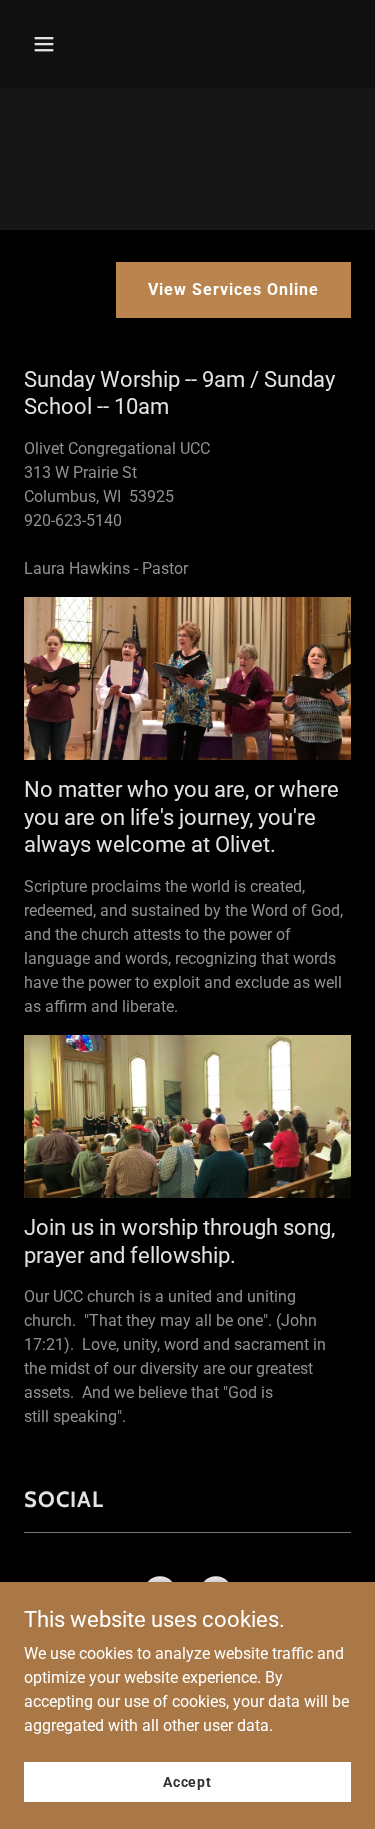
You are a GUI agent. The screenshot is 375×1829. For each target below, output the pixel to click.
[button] (61, 44)
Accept (187, 1781)
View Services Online (233, 289)
